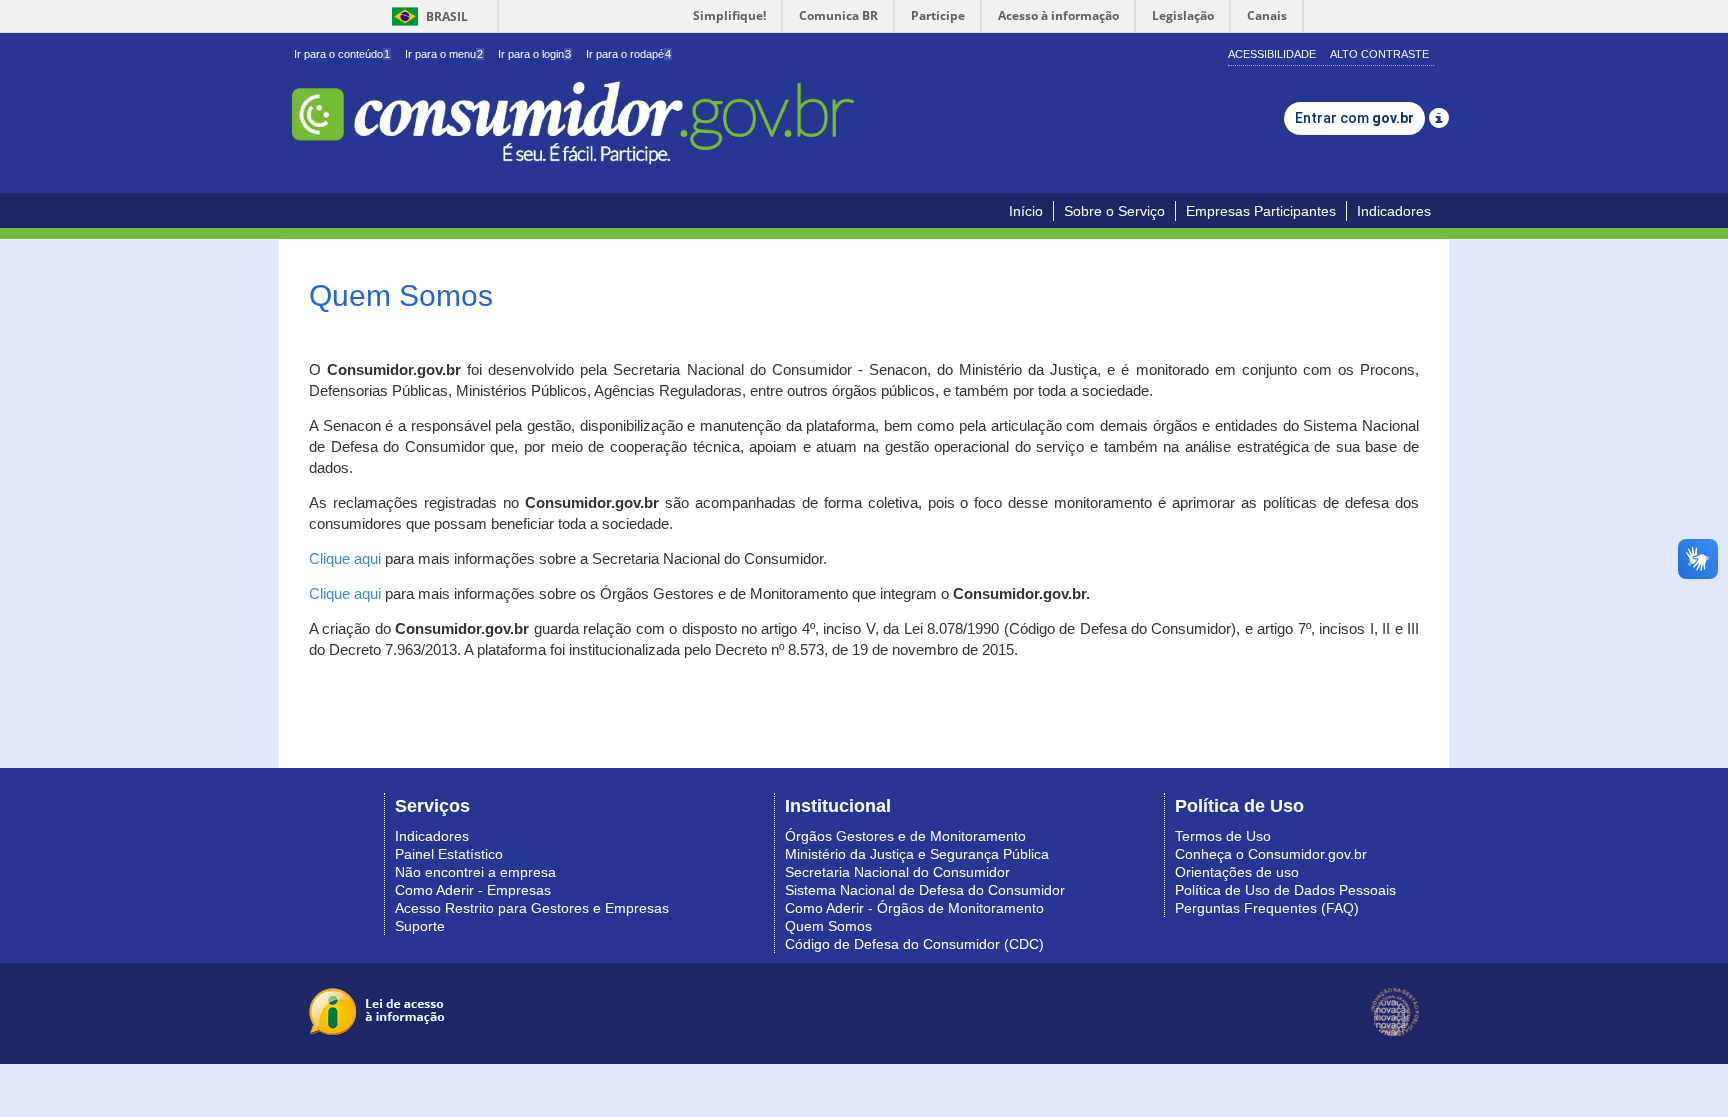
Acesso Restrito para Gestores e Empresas (532, 908)
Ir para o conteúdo (342, 54)
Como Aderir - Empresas (473, 890)
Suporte (420, 926)
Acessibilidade (1272, 54)
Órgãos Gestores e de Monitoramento (905, 836)
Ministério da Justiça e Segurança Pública (917, 854)
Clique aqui (345, 559)
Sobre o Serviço (1114, 211)
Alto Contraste (1379, 54)
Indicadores (1394, 211)
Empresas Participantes (1261, 211)
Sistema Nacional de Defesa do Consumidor (925, 890)
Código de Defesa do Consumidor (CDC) (914, 944)
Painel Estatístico (449, 854)
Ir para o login (534, 54)
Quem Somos (828, 926)
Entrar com (1354, 118)
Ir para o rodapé (628, 54)
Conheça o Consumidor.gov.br (1271, 854)
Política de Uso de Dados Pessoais (1285, 890)
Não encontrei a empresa (475, 872)
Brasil (426, 16)
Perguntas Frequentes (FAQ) (1267, 908)
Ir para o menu (444, 54)
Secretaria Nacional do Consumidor (897, 872)
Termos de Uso (1223, 836)
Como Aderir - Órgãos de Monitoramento (914, 908)
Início (1026, 211)
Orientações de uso (1237, 872)
